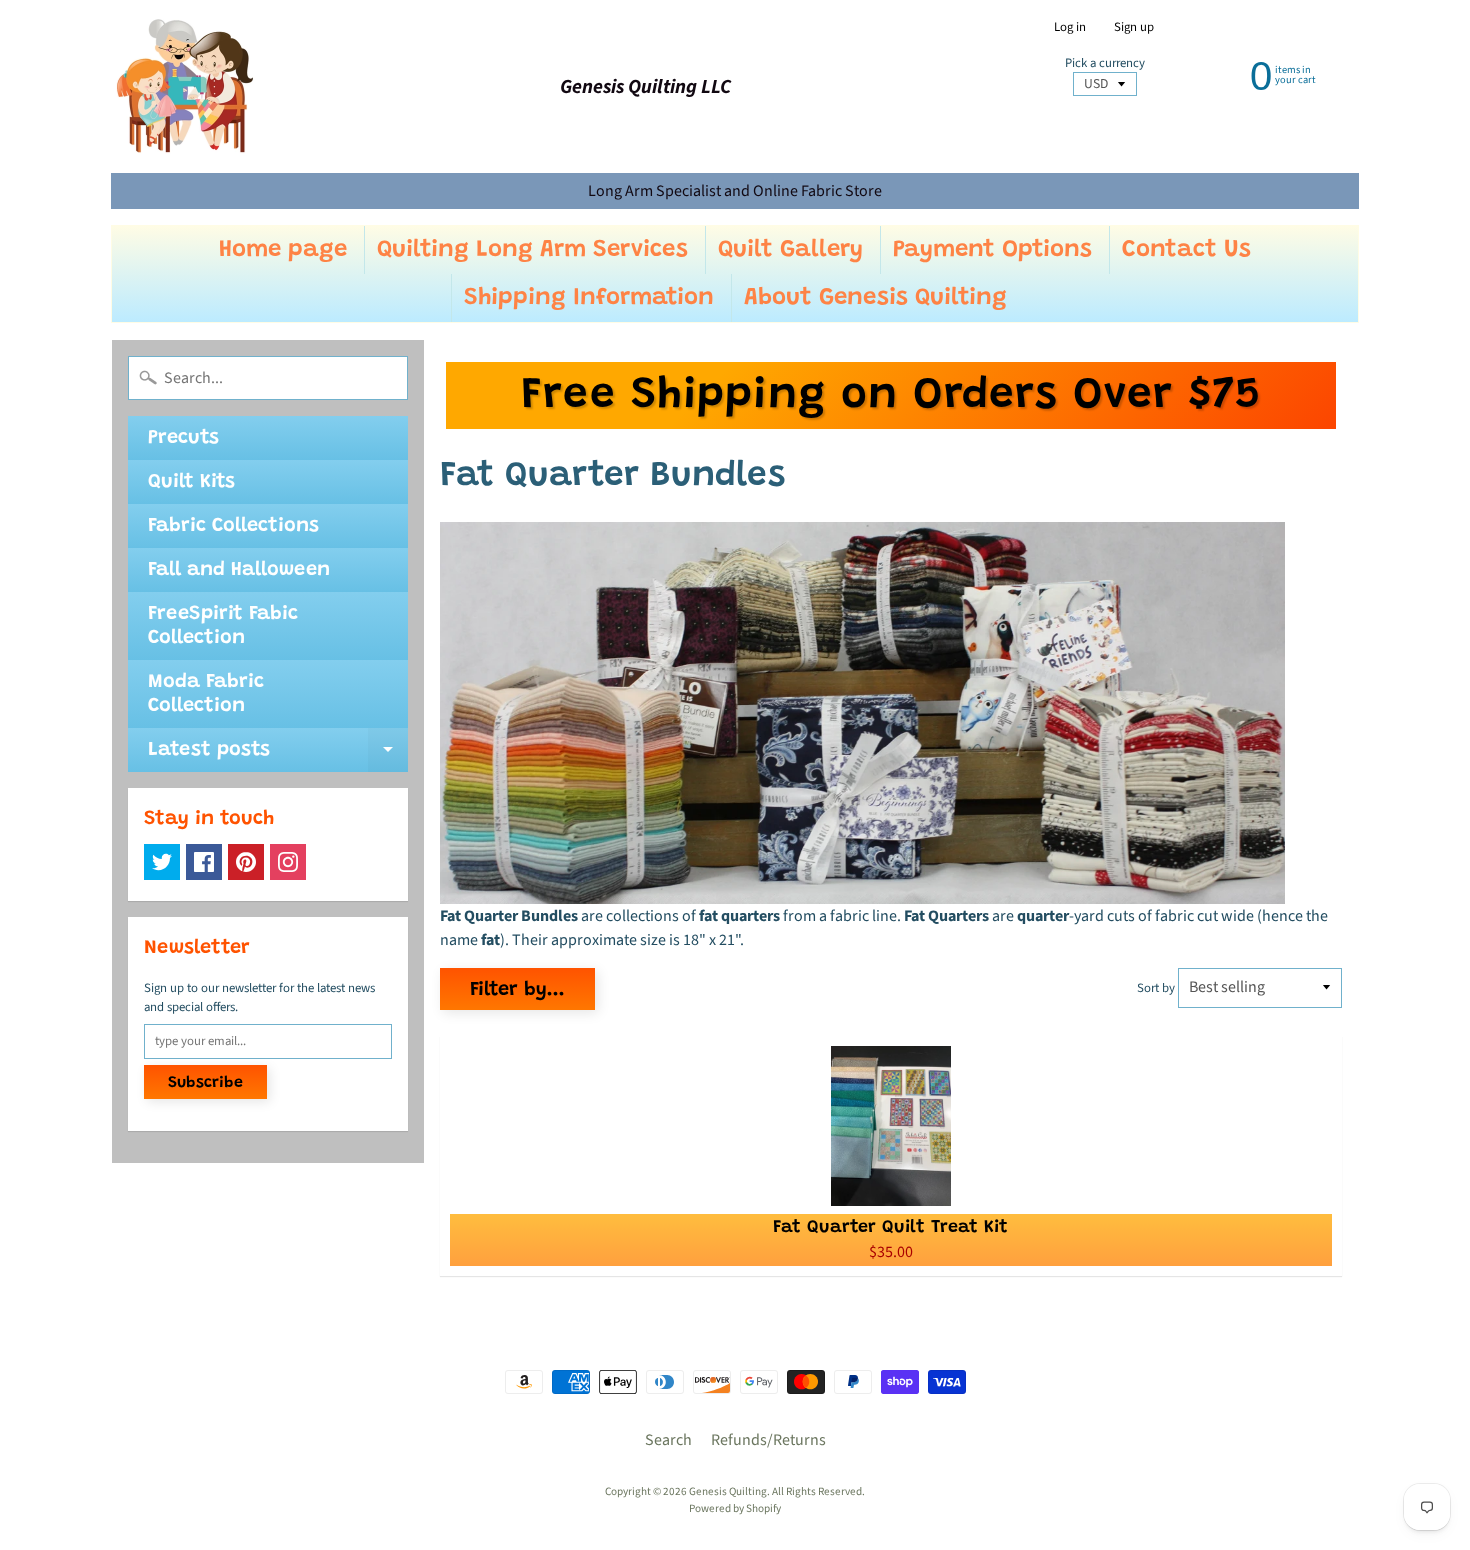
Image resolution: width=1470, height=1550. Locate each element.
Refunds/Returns (768, 1440)
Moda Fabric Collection (206, 694)
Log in (1070, 27)
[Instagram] (288, 862)
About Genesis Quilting (875, 298)
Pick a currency (1105, 63)
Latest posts (278, 756)
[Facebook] (204, 862)
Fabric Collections (233, 526)
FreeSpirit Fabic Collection (223, 626)
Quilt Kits (191, 482)
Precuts (183, 438)
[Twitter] (162, 862)
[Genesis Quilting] (186, 86)
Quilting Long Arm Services (532, 250)
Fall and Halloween (239, 570)
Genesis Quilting (728, 1491)
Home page (283, 250)
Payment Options (992, 250)
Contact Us (1186, 250)
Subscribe (205, 1083)
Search (668, 1440)
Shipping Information (589, 298)
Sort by (1156, 988)
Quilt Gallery (790, 250)
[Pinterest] (246, 862)
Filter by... (517, 990)
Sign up (1134, 27)
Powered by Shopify (735, 1508)
